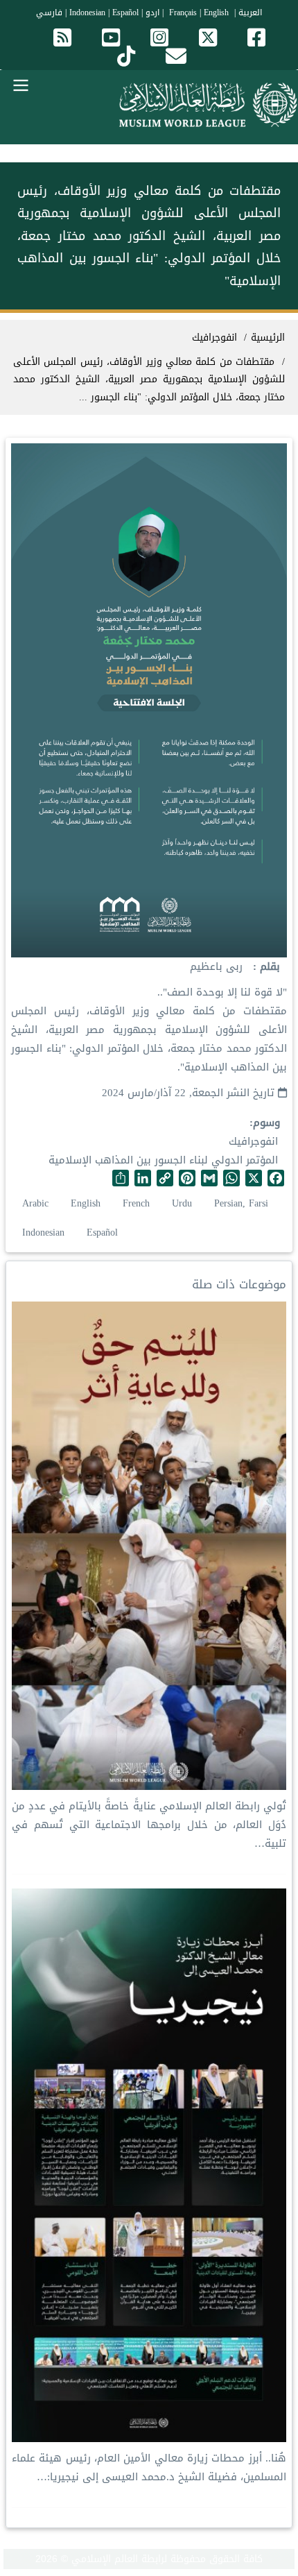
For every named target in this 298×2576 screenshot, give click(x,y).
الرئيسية (268, 338)
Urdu (182, 1203)
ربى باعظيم (216, 966)
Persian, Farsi (241, 1203)
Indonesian (87, 12)
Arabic (35, 1203)
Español (125, 12)
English (86, 1203)
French (136, 1203)
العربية (250, 12)
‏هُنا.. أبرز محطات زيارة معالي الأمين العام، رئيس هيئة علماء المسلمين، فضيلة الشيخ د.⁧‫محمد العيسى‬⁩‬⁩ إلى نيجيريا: (149, 2467)
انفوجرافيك (253, 1141)
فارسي (49, 12)
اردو (152, 12)
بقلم (268, 967)
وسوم (266, 1123)
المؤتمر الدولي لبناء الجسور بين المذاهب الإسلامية (163, 1160)
